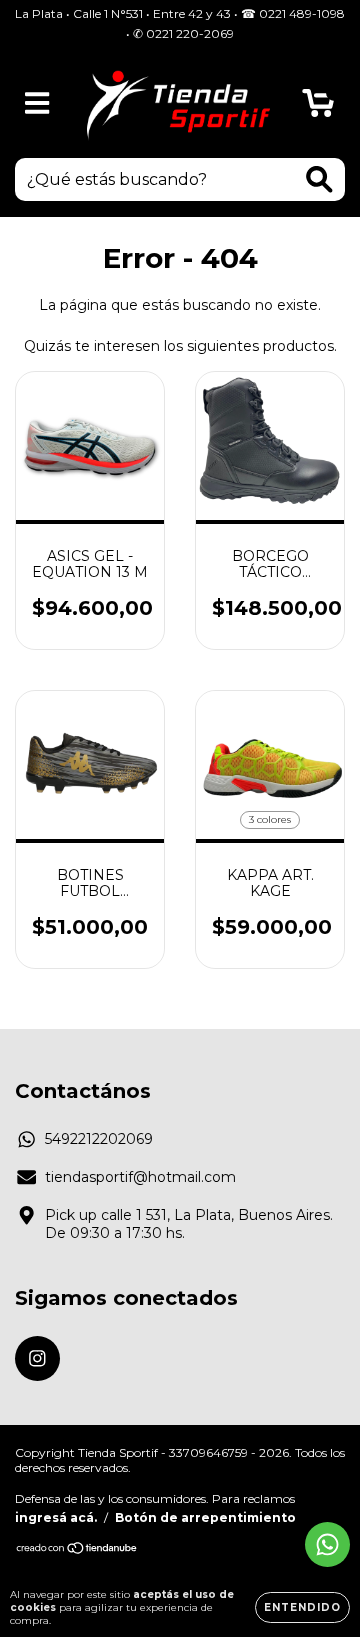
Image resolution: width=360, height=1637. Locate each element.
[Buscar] (319, 179)
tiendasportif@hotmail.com (140, 1177)
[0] (318, 108)
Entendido (302, 1607)
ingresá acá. (56, 1517)
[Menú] (37, 103)
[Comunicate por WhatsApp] (327, 1544)
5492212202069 (99, 1139)
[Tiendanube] (77, 1550)
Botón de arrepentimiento (205, 1517)
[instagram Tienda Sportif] (37, 1358)
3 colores (270, 819)
